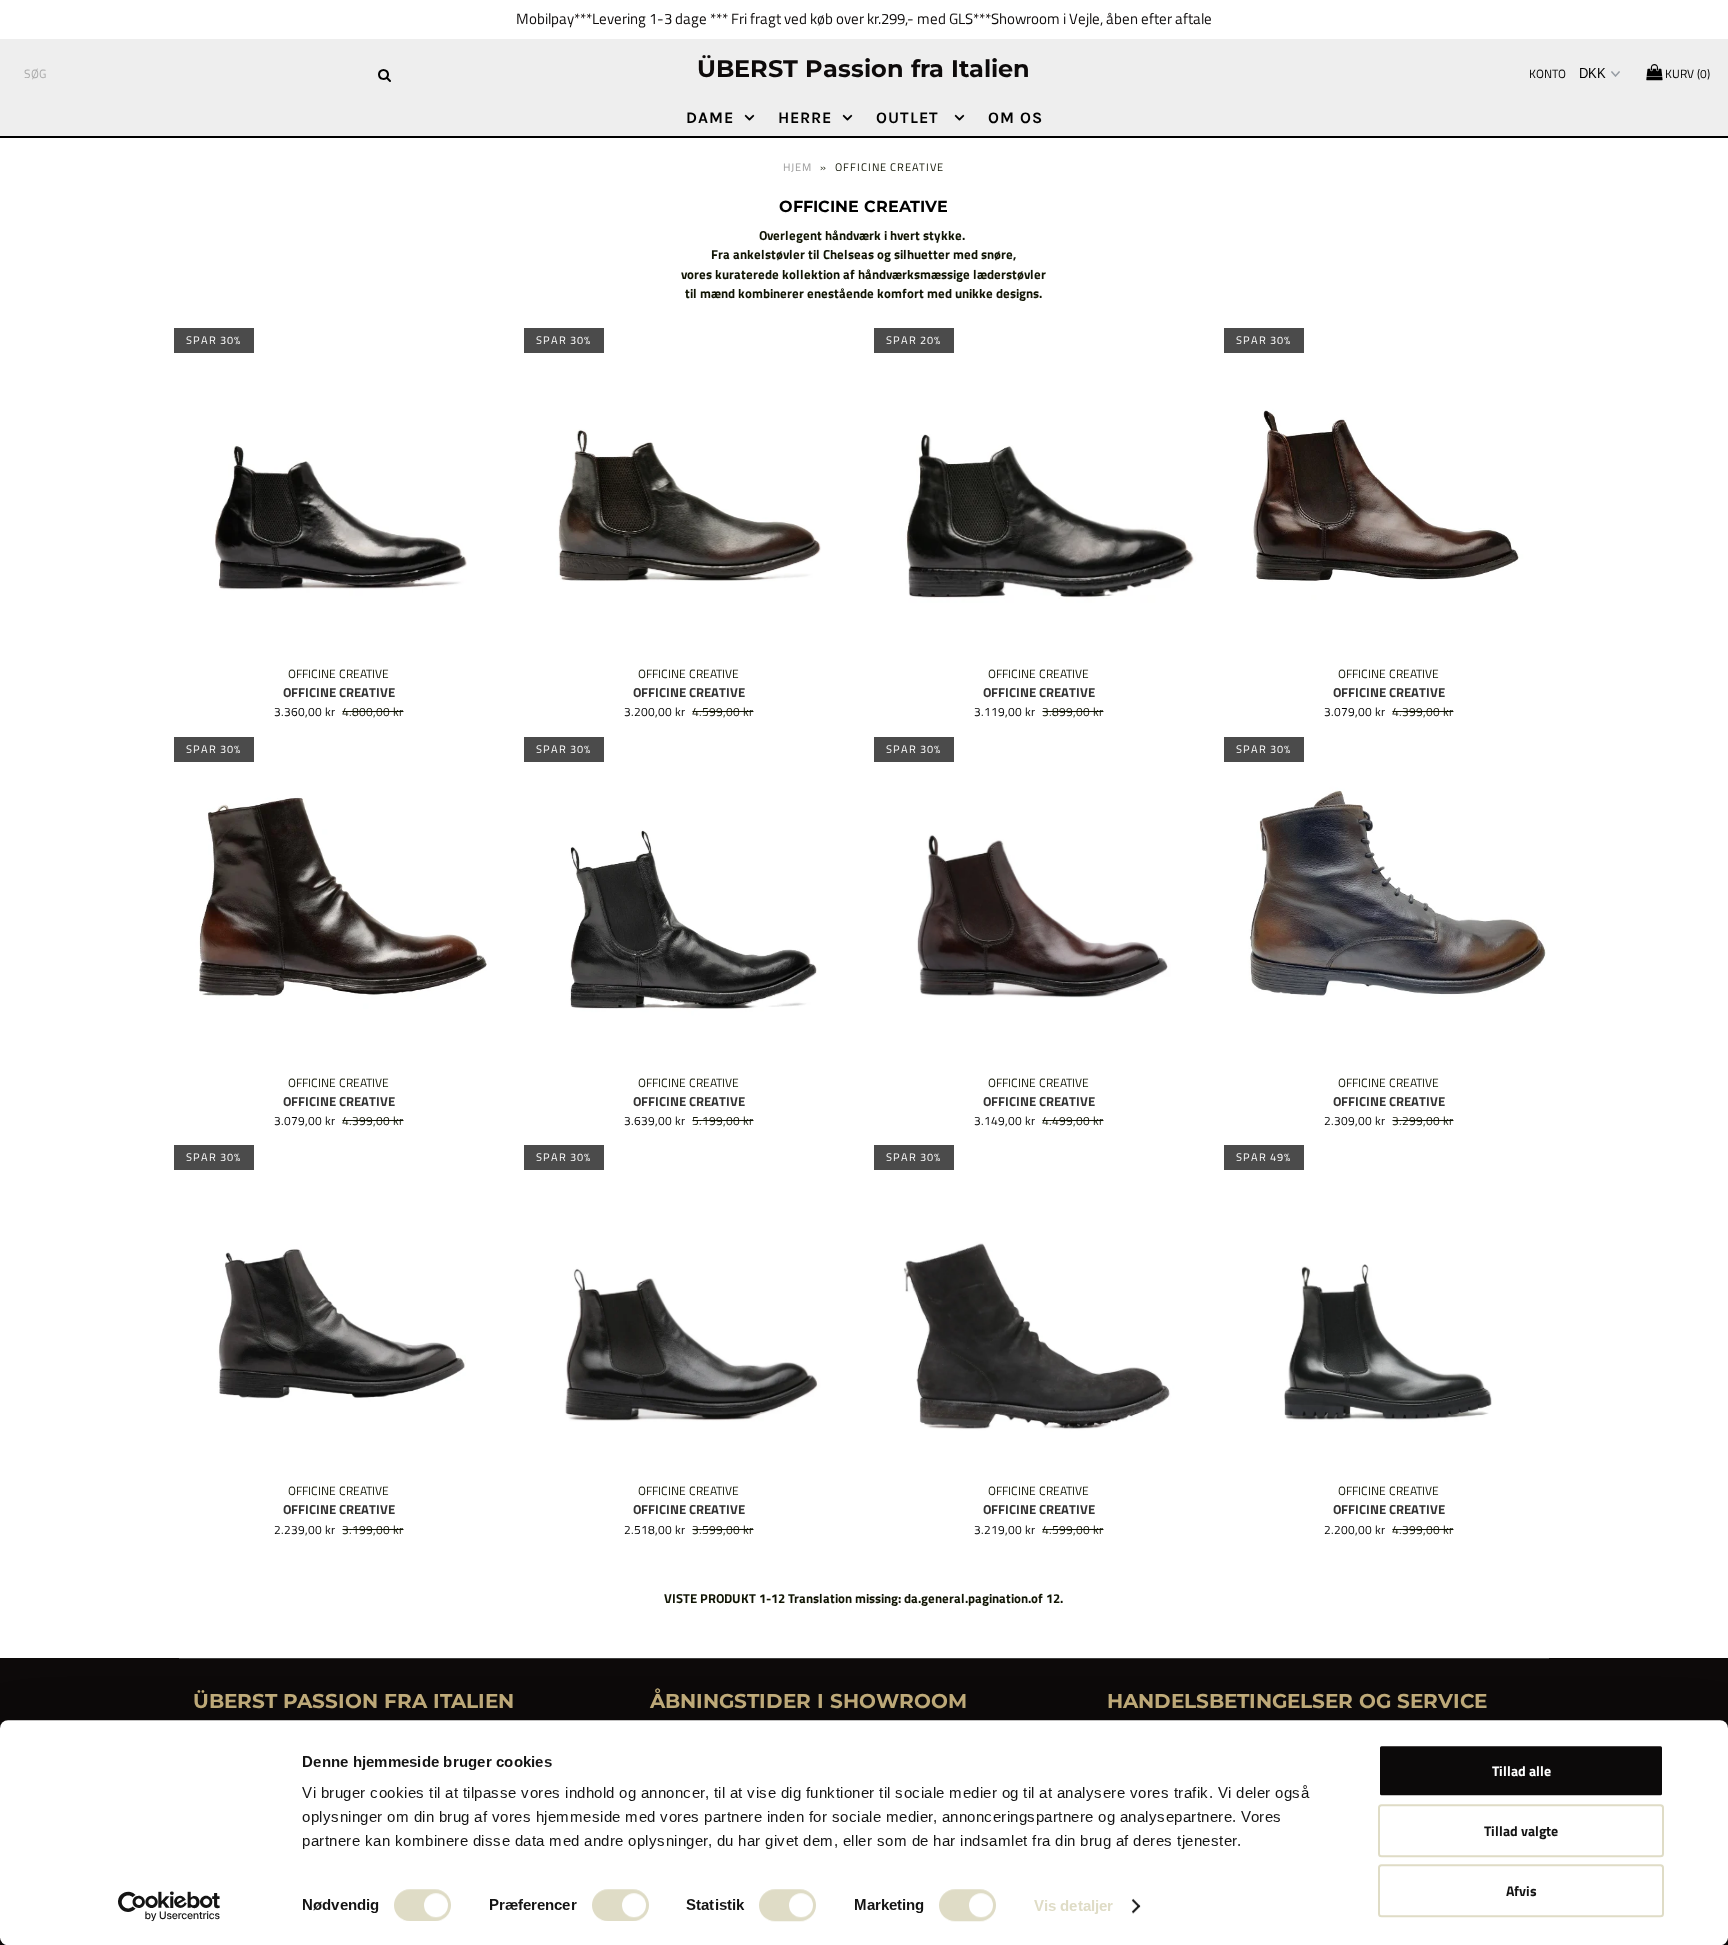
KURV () (1686, 73)
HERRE (805, 117)
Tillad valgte (1521, 1830)
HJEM (797, 167)
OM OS (1015, 117)
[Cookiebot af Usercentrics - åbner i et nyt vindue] (169, 1906)
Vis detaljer (1073, 1905)
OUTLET (910, 117)
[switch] (620, 1905)
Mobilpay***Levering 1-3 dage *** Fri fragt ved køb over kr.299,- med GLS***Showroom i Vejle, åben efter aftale (864, 18)
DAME (710, 117)
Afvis (1521, 1890)
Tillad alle (1521, 1770)
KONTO (1547, 73)
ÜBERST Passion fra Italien (863, 68)
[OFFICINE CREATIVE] (339, 493)
